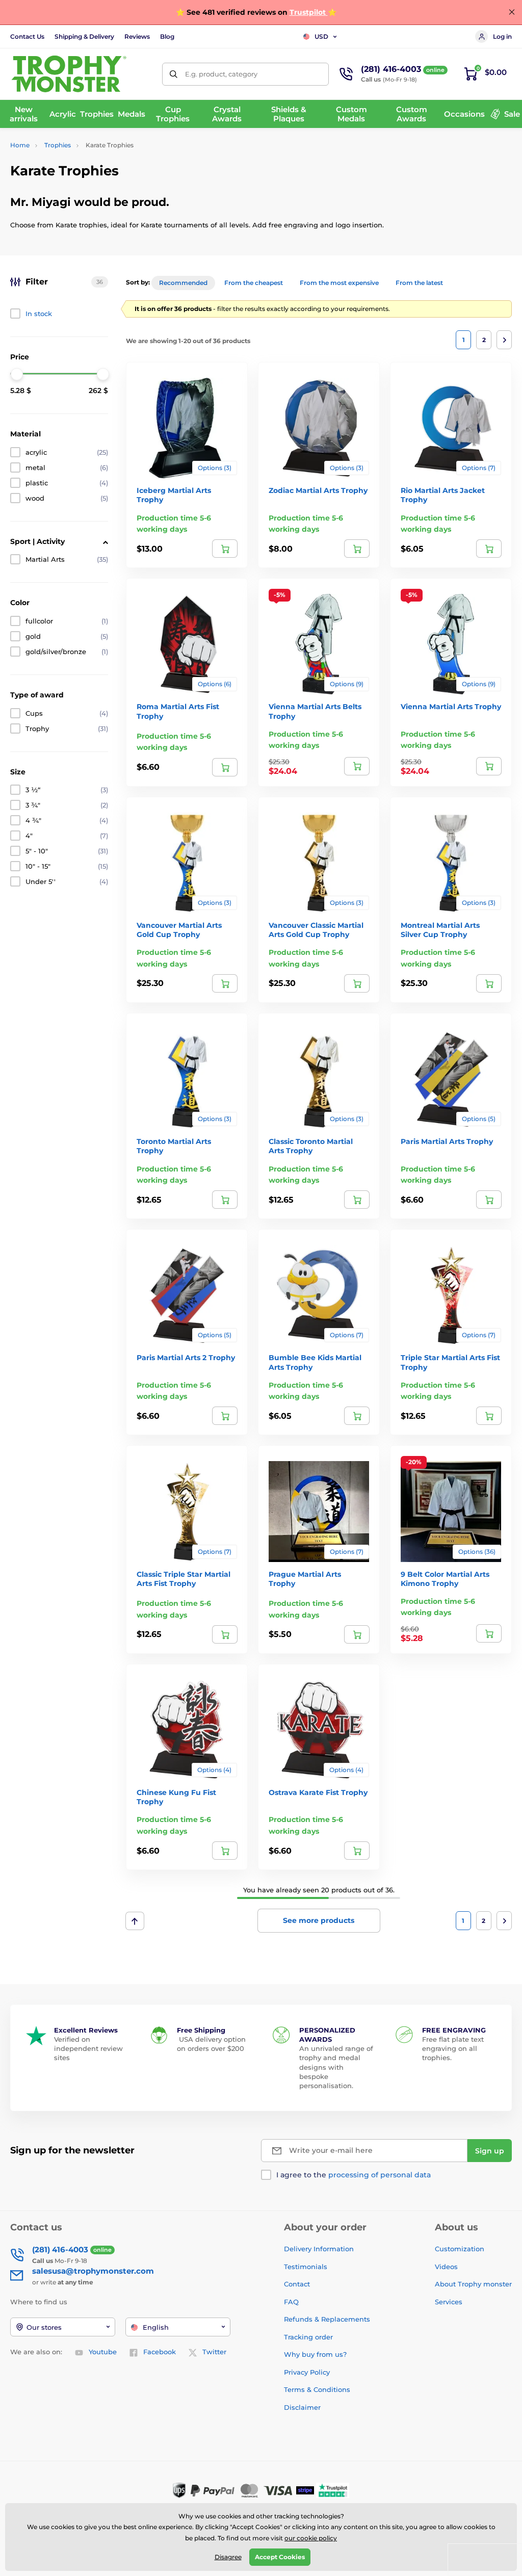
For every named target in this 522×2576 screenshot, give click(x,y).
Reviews (137, 36)
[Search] (174, 74)
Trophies (58, 145)
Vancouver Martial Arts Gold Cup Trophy (179, 930)
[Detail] (225, 549)
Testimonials (306, 2267)
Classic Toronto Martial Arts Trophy (311, 1146)
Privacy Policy (307, 2372)
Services (449, 2302)
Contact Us (27, 36)
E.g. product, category (221, 74)
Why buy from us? (315, 2354)
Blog (167, 36)
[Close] (512, 12)
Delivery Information (319, 2249)
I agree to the (354, 2175)
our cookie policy (311, 2538)
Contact (297, 2284)
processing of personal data (380, 2175)
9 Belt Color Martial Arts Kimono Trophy (445, 1579)
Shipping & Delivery (84, 36)
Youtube (103, 2352)
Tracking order (308, 2337)
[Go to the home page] (69, 74)
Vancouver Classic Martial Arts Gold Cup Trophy (316, 930)
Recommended (183, 283)
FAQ (291, 2302)
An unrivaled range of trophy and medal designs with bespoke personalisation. (336, 2067)
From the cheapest (254, 283)
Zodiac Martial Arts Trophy (318, 490)
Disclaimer (302, 2407)
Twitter (214, 2352)
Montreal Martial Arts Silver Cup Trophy (440, 930)
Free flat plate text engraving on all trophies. (453, 2048)
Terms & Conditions (317, 2389)
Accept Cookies (280, 2557)
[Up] (135, 1921)
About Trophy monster (473, 2284)
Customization (460, 2249)
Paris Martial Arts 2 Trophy (186, 1358)
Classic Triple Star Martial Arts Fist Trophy (184, 1579)
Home (20, 145)
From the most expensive (339, 283)
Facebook (160, 2352)
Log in (502, 36)
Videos (446, 2267)
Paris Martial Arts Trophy (447, 1141)
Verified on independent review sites (88, 2048)
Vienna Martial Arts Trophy (451, 707)
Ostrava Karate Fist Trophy (318, 1792)
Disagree (228, 2557)
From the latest (419, 283)
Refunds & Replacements (327, 2319)
